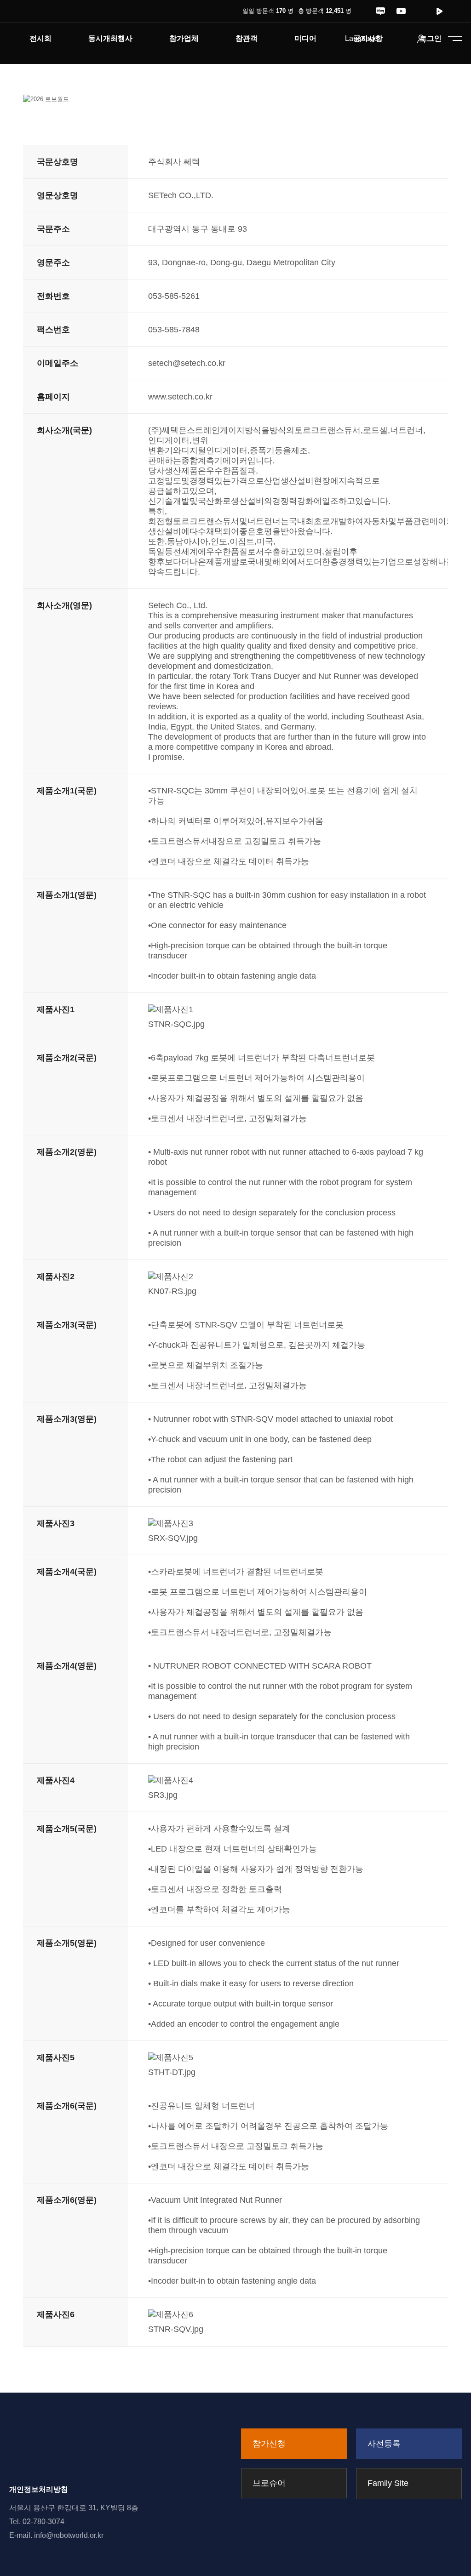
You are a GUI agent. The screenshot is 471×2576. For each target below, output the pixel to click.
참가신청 (269, 2444)
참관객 (247, 38)
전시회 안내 (40, 54)
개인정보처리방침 (39, 2489)
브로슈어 (269, 2483)
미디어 (305, 38)
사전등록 (384, 2444)
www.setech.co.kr (180, 397)
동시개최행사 (110, 38)
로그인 (431, 38)
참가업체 (184, 38)
